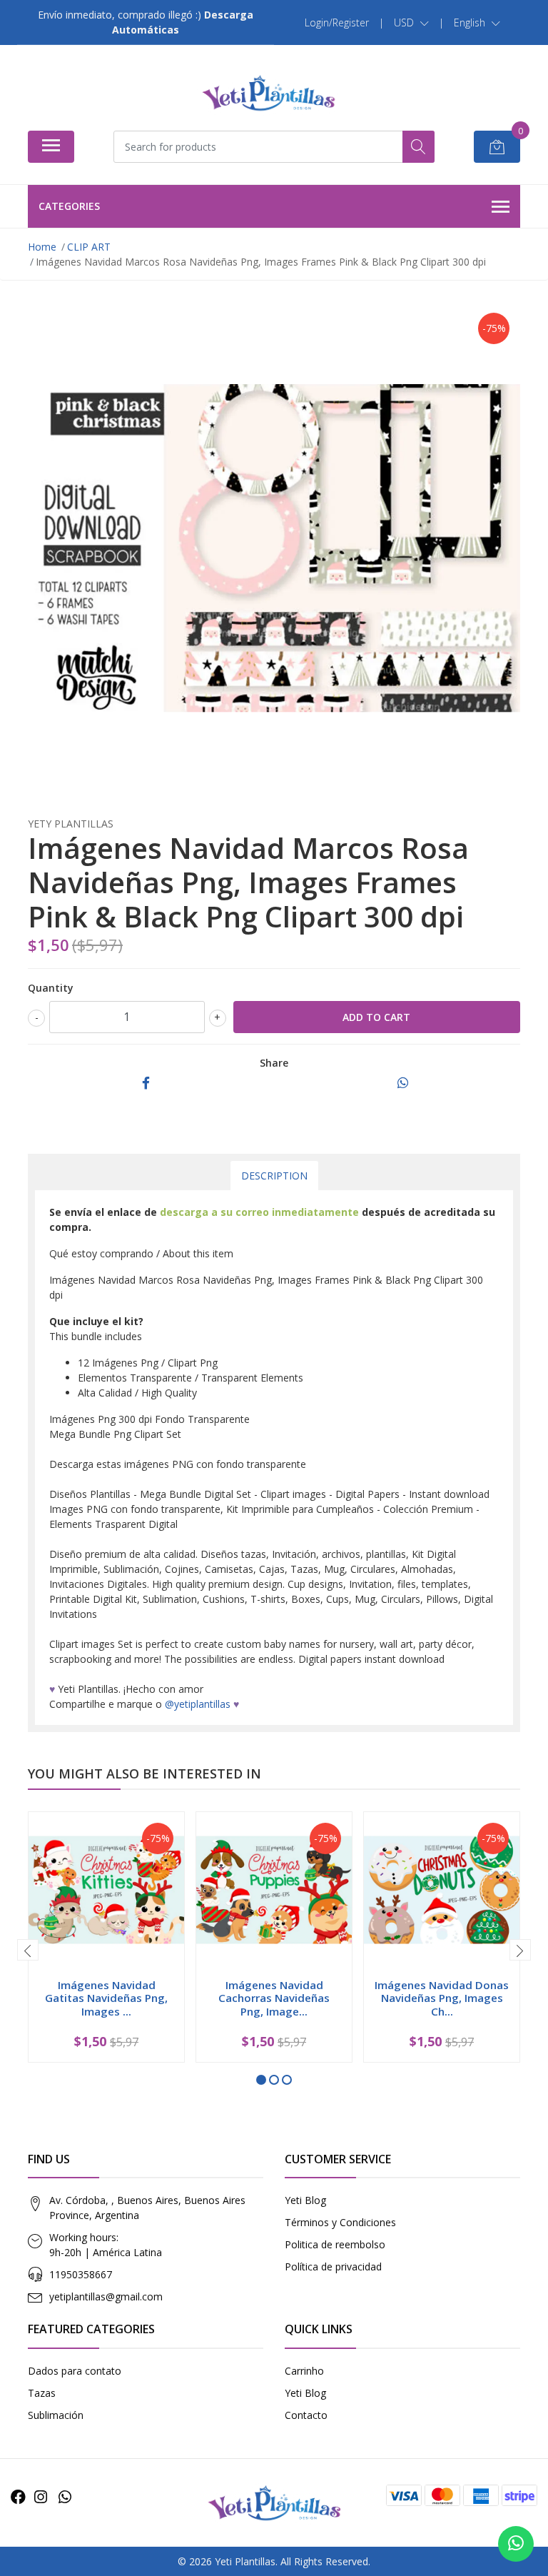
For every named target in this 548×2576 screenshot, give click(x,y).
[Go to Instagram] (41, 2497)
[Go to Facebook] (18, 2497)
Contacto (306, 2415)
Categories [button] (69, 206)
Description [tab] (274, 1176)
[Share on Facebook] (146, 1083)
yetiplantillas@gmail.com (106, 2296)
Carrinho (304, 2371)
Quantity (51, 988)
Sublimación (56, 2415)
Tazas (42, 2393)
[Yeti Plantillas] (268, 93)
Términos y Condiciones (340, 2222)
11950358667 (81, 2274)
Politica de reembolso (335, 2244)
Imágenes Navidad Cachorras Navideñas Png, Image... (274, 1998)
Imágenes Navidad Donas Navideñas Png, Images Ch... (442, 1998)
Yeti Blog (305, 2200)
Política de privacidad (333, 2266)
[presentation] (28, 1950)
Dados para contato (75, 2371)
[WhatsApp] (65, 2497)
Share (274, 1063)
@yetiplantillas (198, 1704)
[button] (411, 23)
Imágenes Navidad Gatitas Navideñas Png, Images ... (106, 1998)
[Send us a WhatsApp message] (516, 2544)
